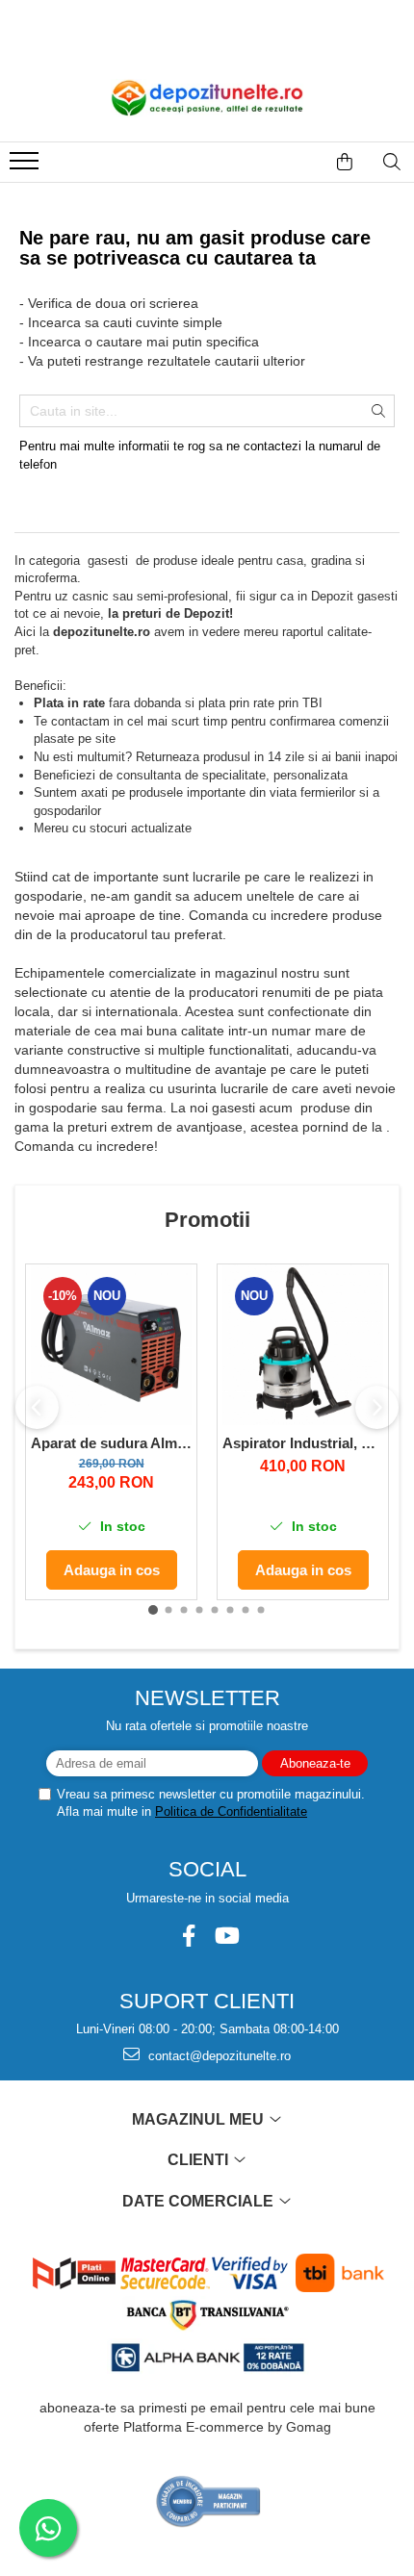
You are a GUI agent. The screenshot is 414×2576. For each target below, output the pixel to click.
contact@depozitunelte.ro (218, 2056)
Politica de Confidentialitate (231, 1811)
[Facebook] (188, 1936)
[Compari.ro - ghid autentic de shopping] (208, 2501)
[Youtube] (226, 1936)
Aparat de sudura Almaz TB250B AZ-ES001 (111, 1443)
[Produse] (26, 166)
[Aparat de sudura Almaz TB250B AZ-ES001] (111, 1345)
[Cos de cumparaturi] (345, 162)
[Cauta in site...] (392, 162)
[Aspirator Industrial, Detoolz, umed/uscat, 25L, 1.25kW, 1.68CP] (303, 1345)
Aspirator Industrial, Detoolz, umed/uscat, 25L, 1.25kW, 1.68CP (303, 1443)
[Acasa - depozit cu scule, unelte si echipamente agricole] (207, 98)
